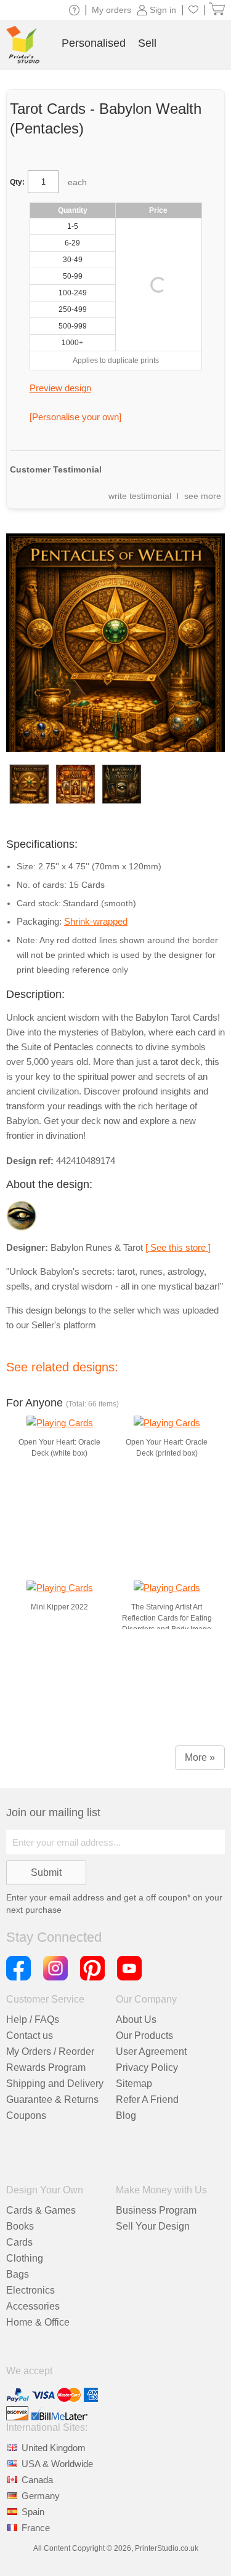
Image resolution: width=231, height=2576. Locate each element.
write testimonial (140, 496)
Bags (18, 2274)
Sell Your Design (153, 2226)
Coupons (26, 2115)
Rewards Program (46, 2068)
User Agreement (151, 2052)
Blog (126, 2115)
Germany (41, 2496)
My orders (111, 10)
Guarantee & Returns (52, 2099)
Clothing (25, 2258)
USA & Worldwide (57, 2464)
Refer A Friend (147, 2099)
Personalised (94, 43)
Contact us (30, 2036)
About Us (136, 2020)
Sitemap (134, 2084)
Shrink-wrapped (96, 921)
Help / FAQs (33, 2020)
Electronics (30, 2290)
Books (20, 2226)
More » (200, 1757)
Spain (33, 2512)
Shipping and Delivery (55, 2084)
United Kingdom (54, 2448)
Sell (147, 43)
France (36, 2528)
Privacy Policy (147, 2068)
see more (203, 496)
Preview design (60, 388)
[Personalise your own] (75, 417)
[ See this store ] (178, 1247)
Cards (19, 2242)
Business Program (156, 2210)
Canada (37, 2480)
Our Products (144, 2036)
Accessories (33, 2306)
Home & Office (38, 2322)
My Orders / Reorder (50, 2052)
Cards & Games (41, 2210)
